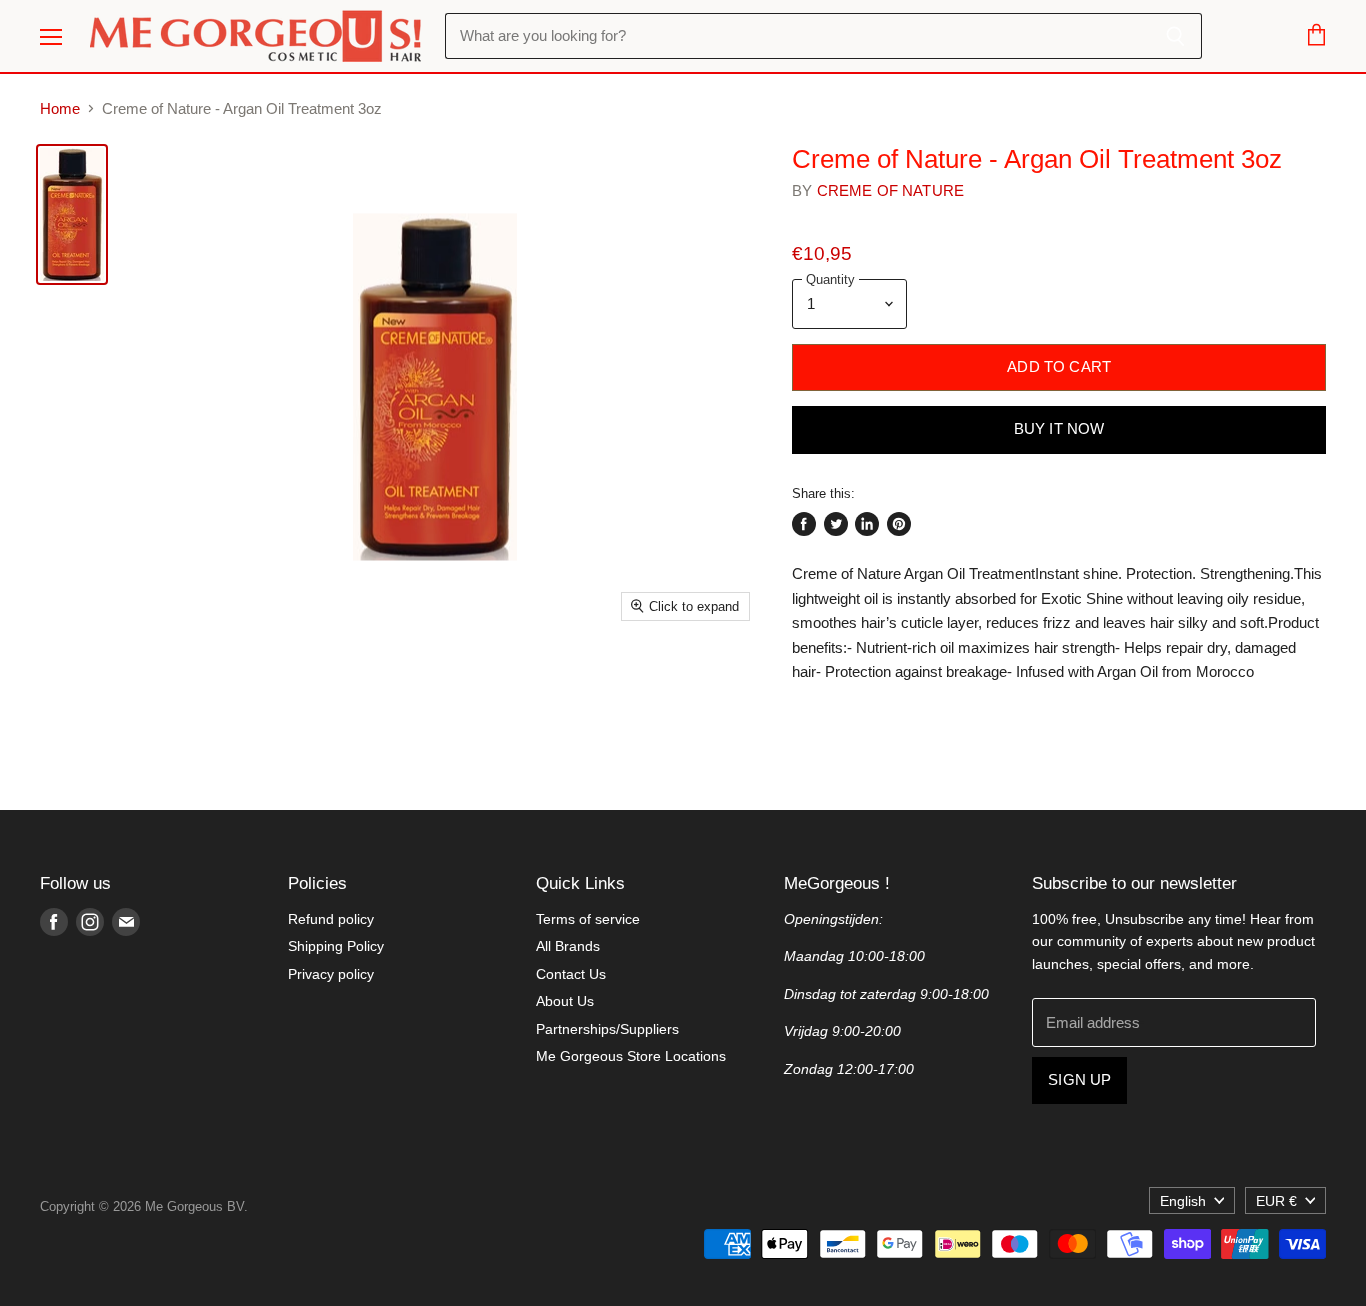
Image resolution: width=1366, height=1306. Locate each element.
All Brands (568, 946)
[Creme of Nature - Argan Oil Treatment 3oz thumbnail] (72, 214)
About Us (565, 1001)
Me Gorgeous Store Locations (631, 1056)
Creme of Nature (890, 190)
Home (60, 108)
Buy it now (1059, 429)
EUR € (1276, 1201)
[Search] (1175, 36)
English (1183, 1201)
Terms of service (588, 919)
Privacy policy (331, 974)
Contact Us (571, 974)
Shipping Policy (336, 946)
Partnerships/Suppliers (607, 1029)
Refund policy (331, 919)
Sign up (1079, 1080)
